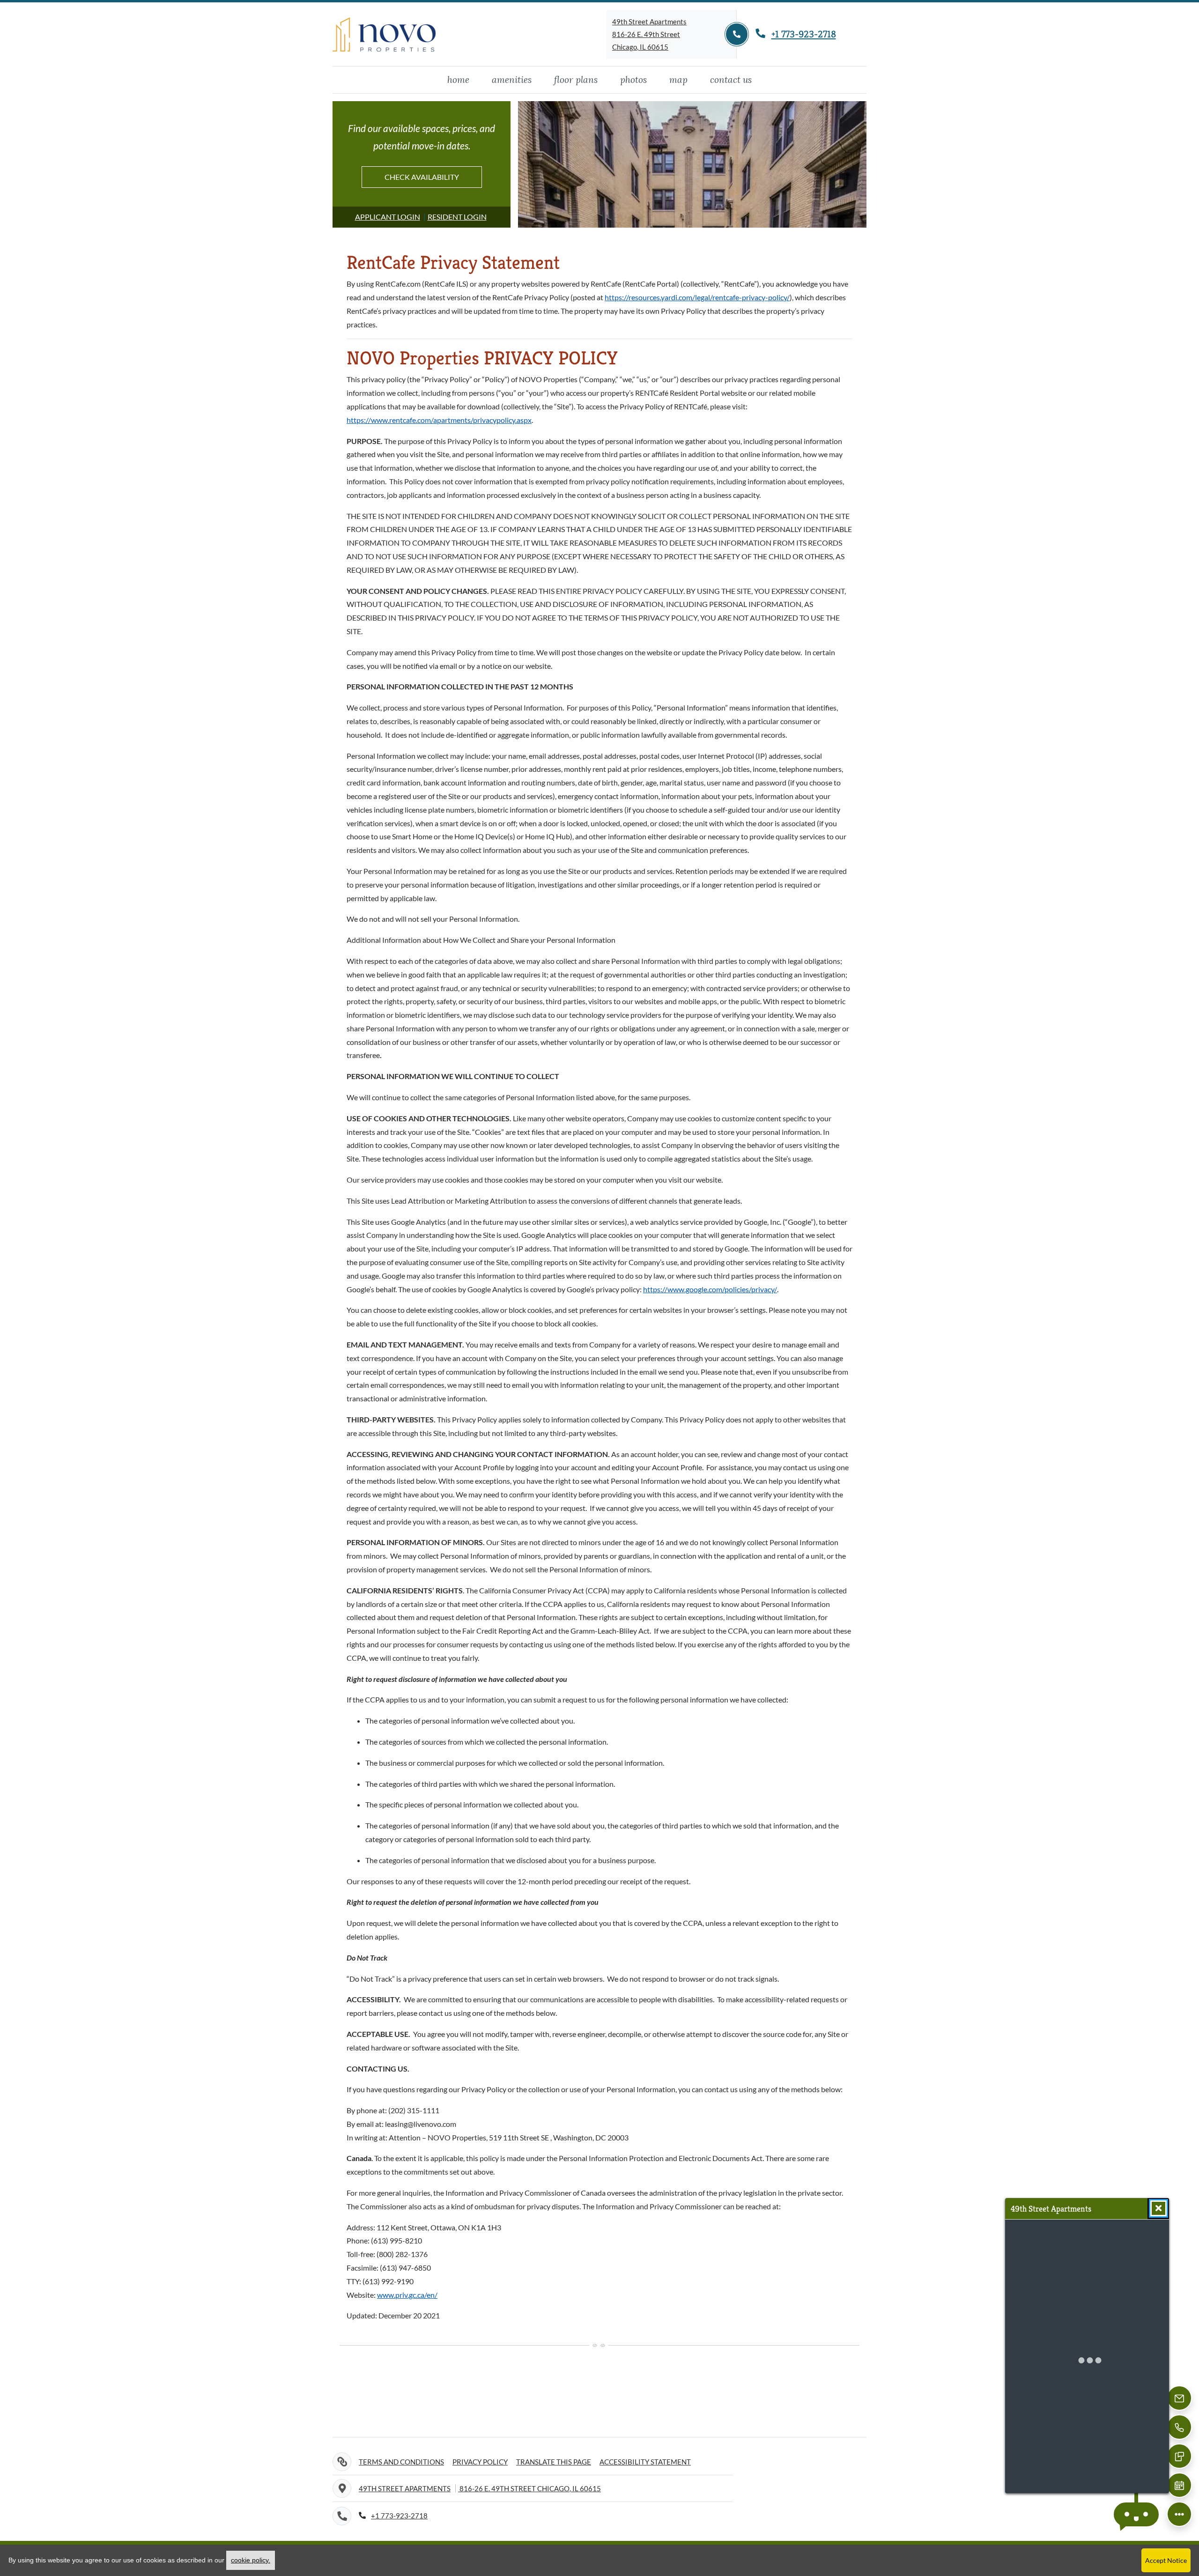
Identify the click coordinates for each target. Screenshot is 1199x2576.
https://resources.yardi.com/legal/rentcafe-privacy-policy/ (697, 297)
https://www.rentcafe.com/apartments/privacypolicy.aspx (439, 420)
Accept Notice (1166, 2560)
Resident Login (457, 216)
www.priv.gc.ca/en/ (407, 2295)
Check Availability (422, 177)
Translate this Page (554, 2461)
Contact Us (731, 79)
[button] (1136, 2514)
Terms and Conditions (401, 2461)
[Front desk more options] (1179, 2514)
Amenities (512, 79)
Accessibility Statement (645, 2461)
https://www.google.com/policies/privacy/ (710, 1289)
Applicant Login (388, 216)
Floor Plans (576, 79)
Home (458, 79)
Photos (633, 79)
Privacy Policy (480, 2461)
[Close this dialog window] (1158, 2208)
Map (678, 79)
